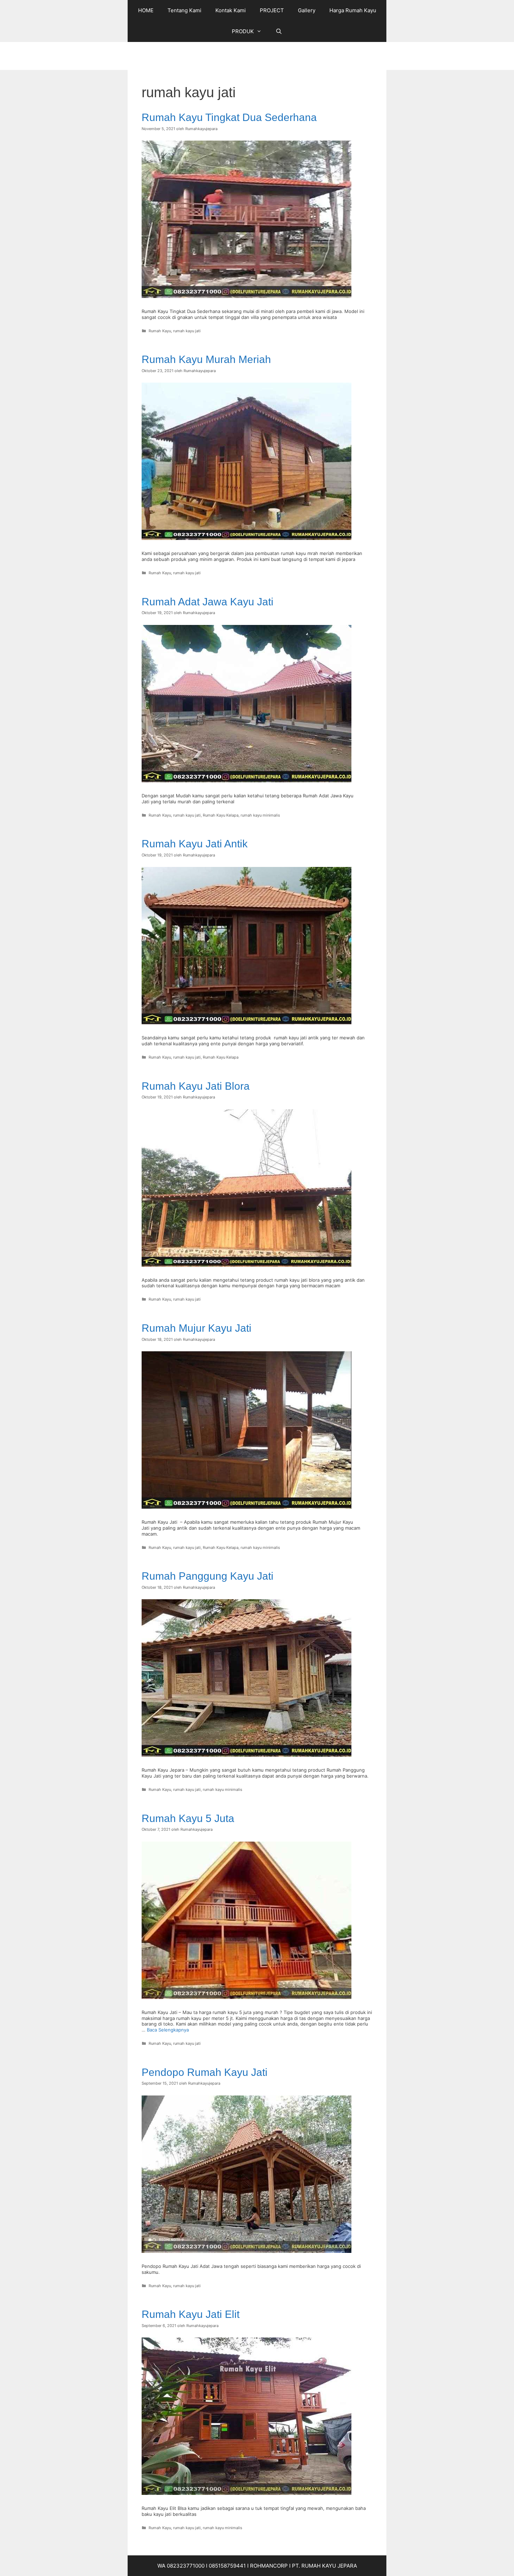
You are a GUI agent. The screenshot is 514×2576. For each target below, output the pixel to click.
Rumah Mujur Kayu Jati (197, 1328)
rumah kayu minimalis (260, 815)
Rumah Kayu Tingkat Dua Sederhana (229, 117)
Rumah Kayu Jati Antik (195, 844)
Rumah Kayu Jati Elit (191, 2314)
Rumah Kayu (160, 331)
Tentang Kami (184, 10)
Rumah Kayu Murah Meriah (206, 359)
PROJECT (272, 10)
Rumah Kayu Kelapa (221, 815)
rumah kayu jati (187, 331)
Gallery (307, 10)
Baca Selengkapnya (168, 2030)
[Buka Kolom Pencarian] (279, 31)
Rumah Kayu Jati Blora (196, 1086)
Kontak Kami (231, 10)
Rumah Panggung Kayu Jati (208, 1576)
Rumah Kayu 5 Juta (188, 1818)
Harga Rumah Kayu (353, 10)
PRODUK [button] (243, 31)
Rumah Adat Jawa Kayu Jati (208, 602)
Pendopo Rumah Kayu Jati (205, 2072)
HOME (146, 10)
